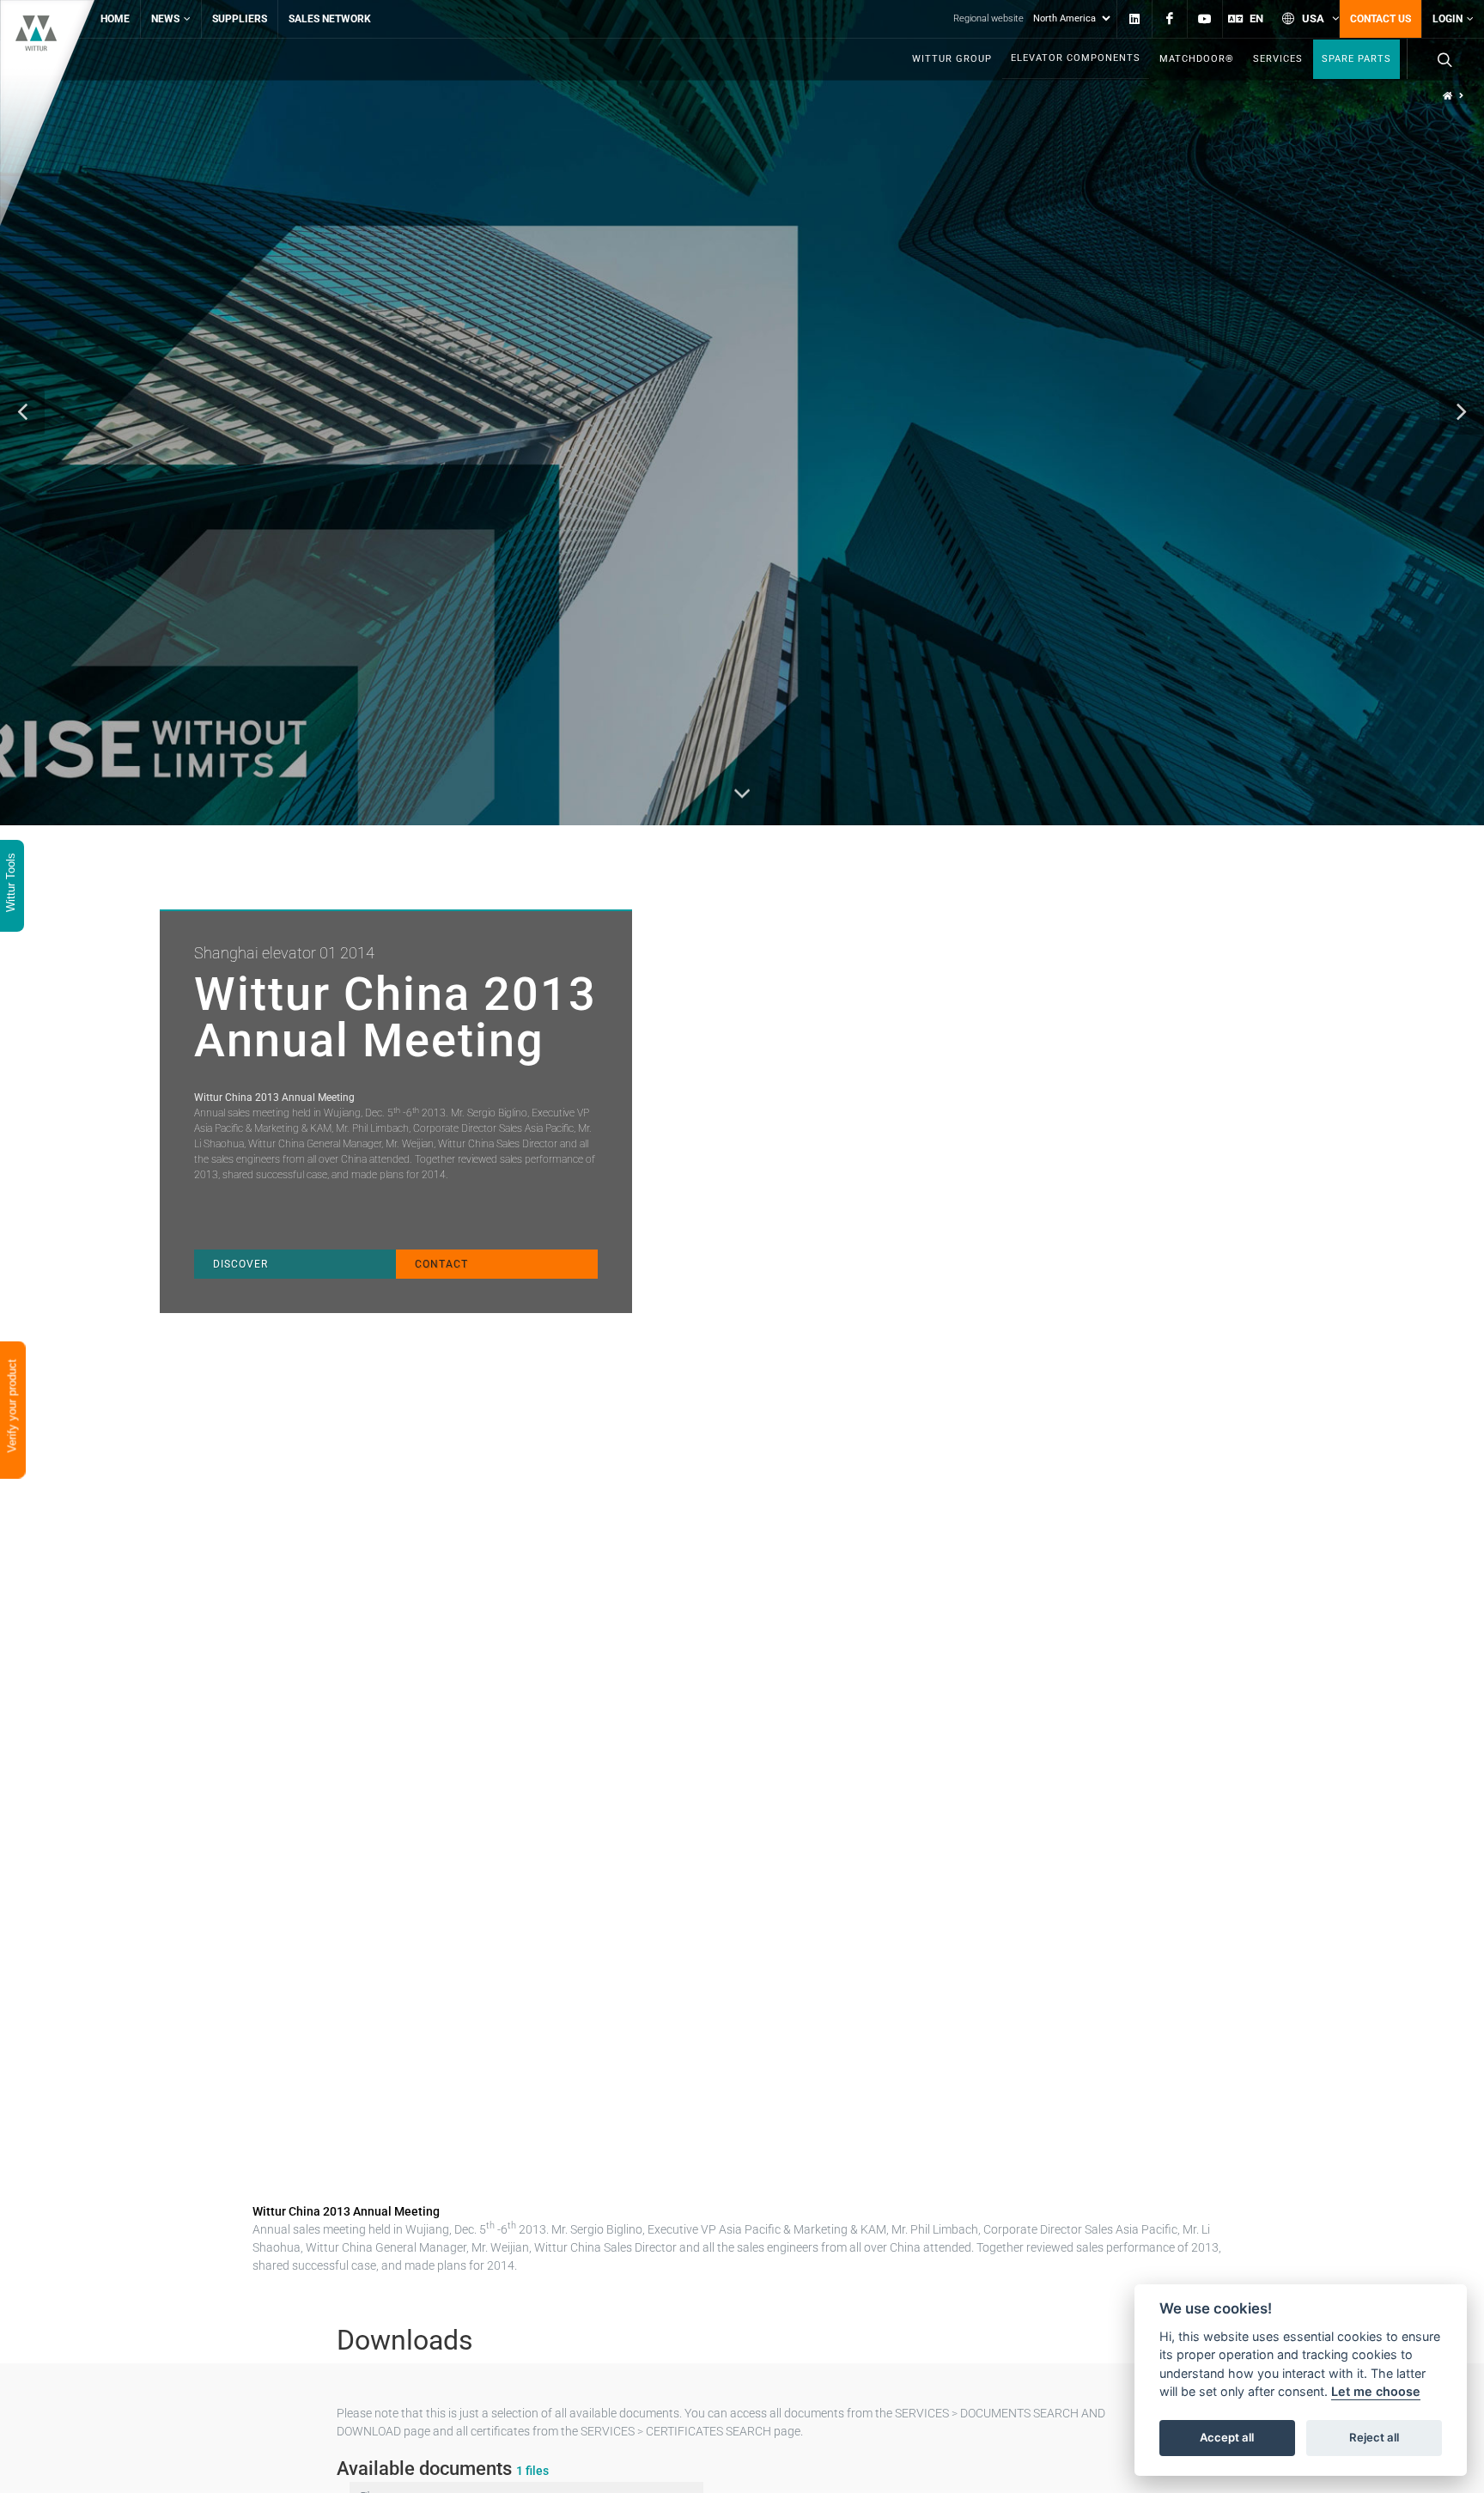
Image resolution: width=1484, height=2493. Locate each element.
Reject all (1374, 2438)
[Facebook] (1170, 19)
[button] (22, 412)
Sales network (330, 19)
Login (1448, 19)
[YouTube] (1205, 19)
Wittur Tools (11, 884)
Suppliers (240, 19)
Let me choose (1376, 2392)
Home (115, 19)
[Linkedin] (1134, 19)
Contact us (1381, 19)
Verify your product (12, 1408)
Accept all (1227, 2438)
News (165, 19)
